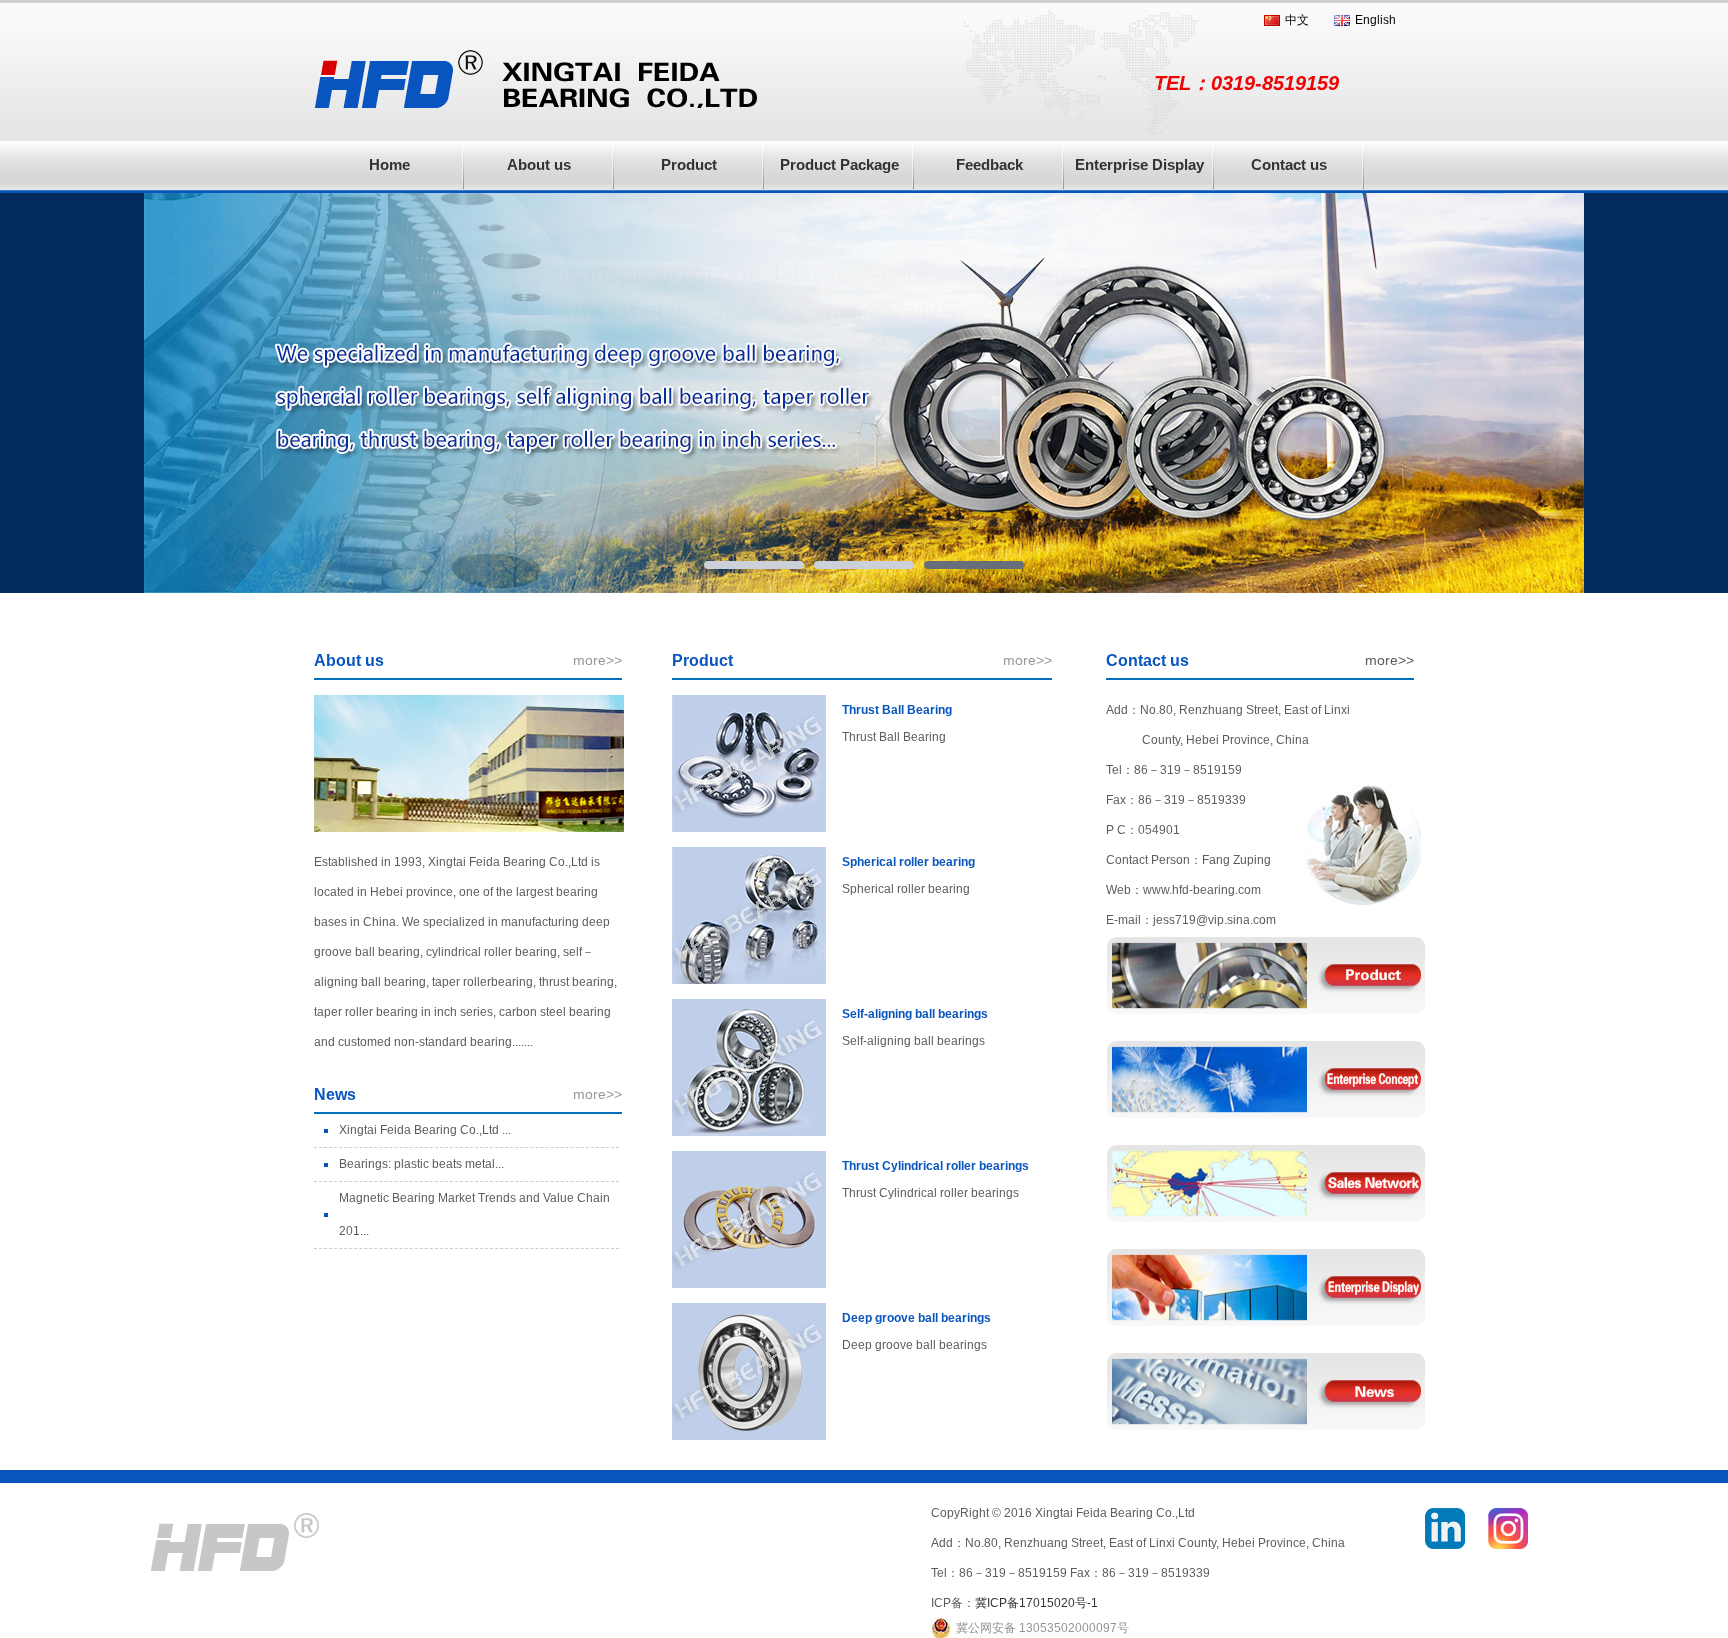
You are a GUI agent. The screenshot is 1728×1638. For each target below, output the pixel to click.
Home (389, 164)
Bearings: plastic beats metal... (421, 1164)
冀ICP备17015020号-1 (1036, 1603)
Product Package (839, 164)
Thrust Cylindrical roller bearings (935, 1166)
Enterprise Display (1139, 164)
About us (539, 164)
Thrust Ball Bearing (897, 710)
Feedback (989, 164)
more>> (597, 660)
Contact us (1289, 164)
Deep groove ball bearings (916, 1318)
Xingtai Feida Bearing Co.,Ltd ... (425, 1130)
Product (689, 164)
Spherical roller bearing (908, 862)
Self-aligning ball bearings (915, 1014)
